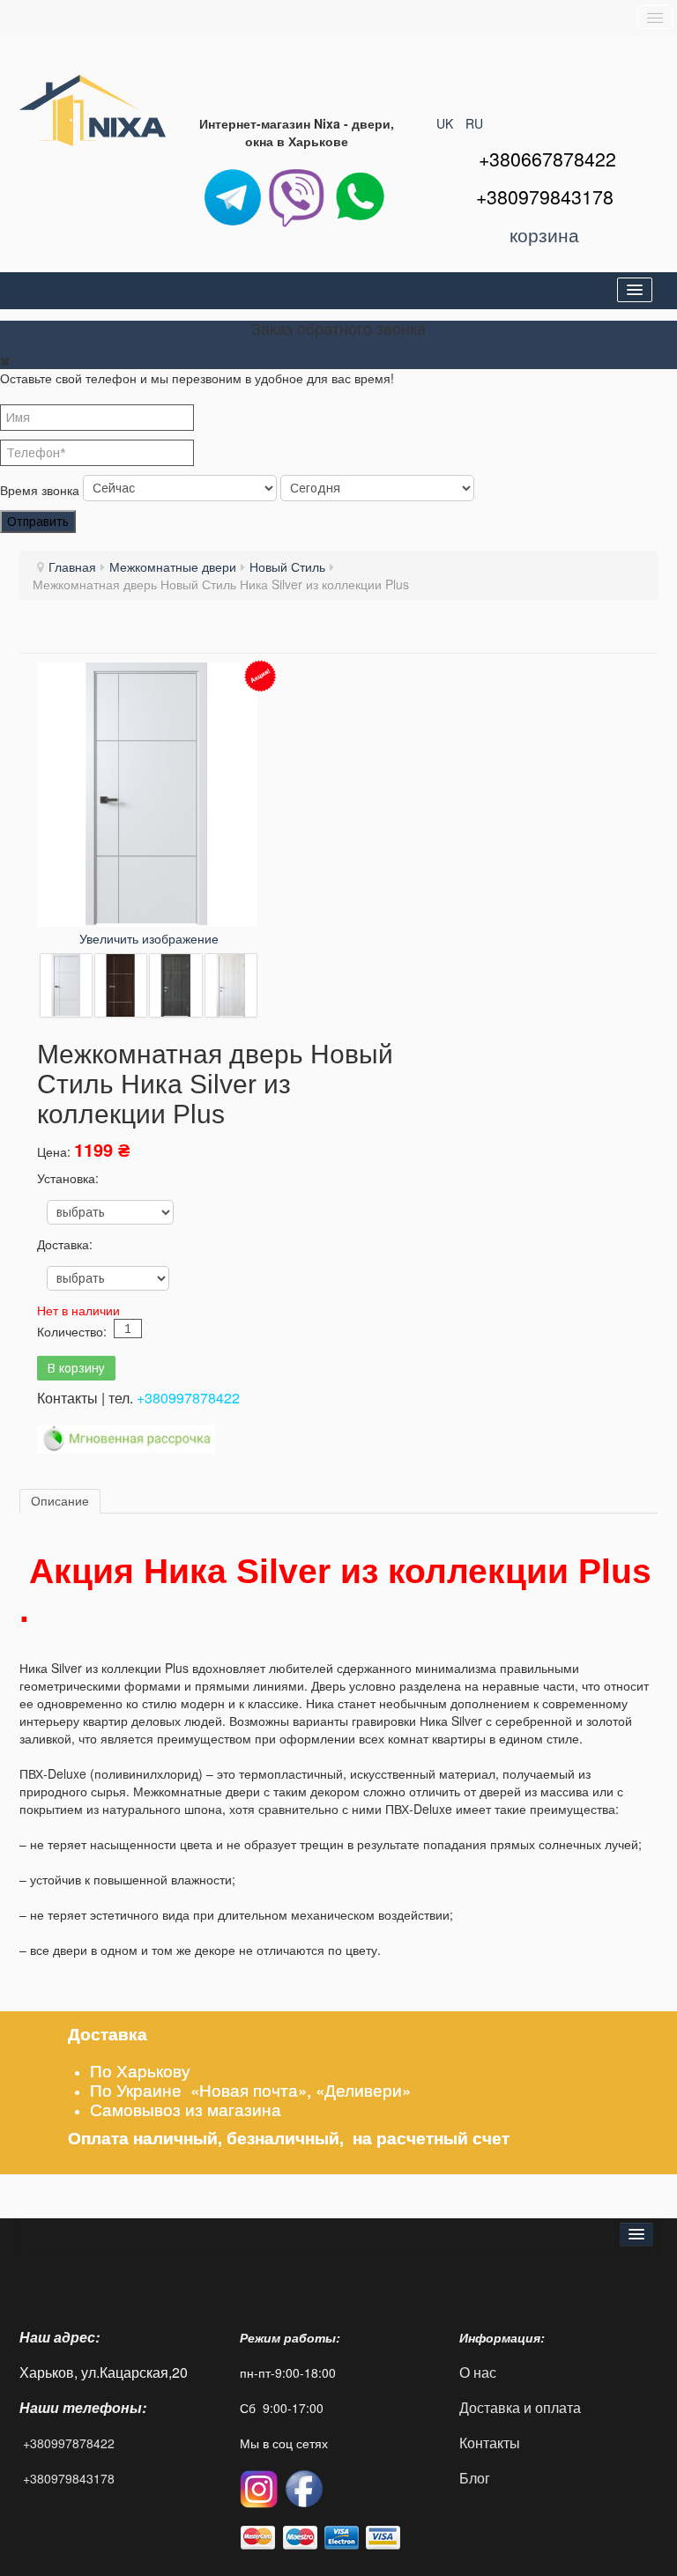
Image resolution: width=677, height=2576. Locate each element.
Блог (475, 2478)
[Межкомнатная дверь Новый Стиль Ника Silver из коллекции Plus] (66, 985)
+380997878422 (188, 1398)
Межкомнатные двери (173, 566)
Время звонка (40, 490)
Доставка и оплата (520, 2407)
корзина (544, 234)
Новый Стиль (287, 566)
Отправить (38, 522)
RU (474, 123)
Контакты (491, 2443)
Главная (72, 566)
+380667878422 (547, 159)
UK (446, 123)
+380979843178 (69, 2478)
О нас (478, 2372)
